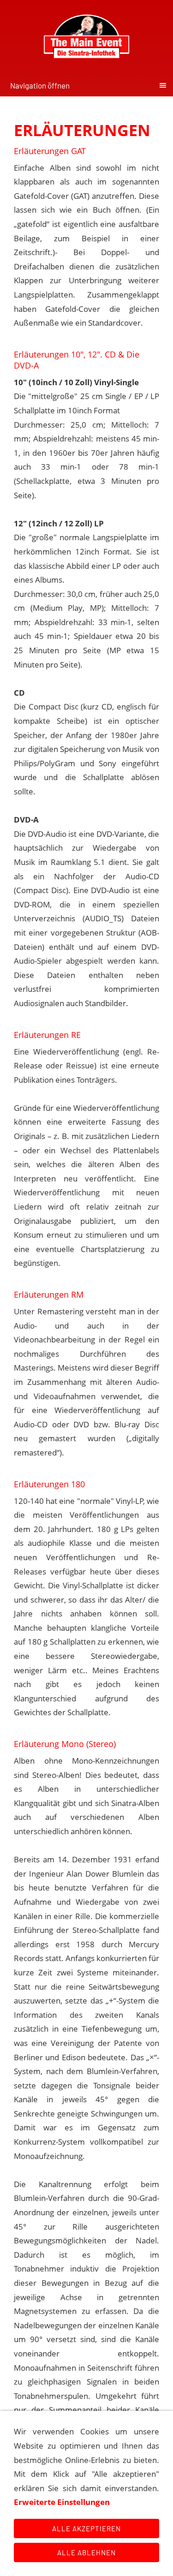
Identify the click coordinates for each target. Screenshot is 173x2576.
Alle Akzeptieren (86, 2528)
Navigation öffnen (40, 85)
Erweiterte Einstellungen (62, 2502)
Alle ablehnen (86, 2552)
